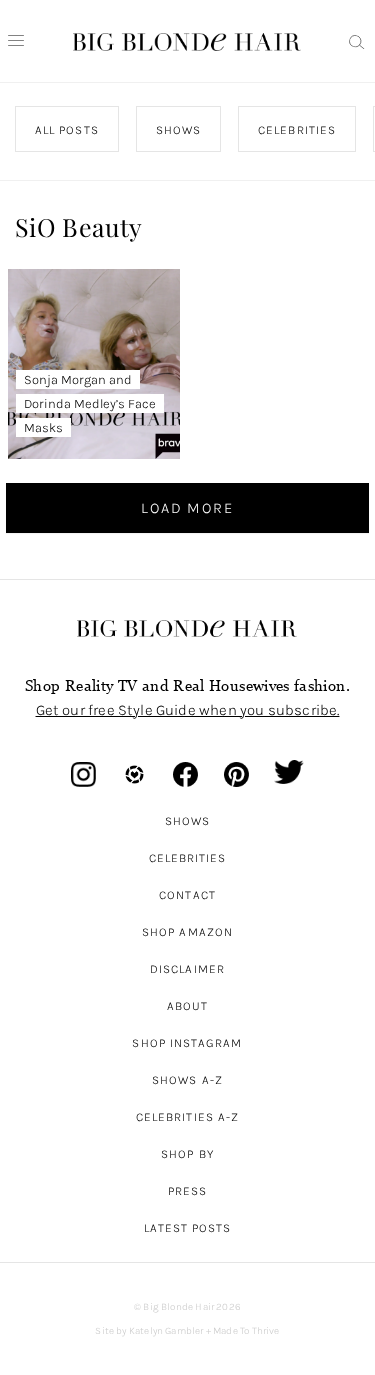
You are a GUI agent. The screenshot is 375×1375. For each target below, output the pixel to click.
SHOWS (178, 130)
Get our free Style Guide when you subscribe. (188, 710)
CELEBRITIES (297, 130)
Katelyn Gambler (166, 1331)
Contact (187, 895)
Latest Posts (188, 1228)
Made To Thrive (246, 1331)
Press (187, 1191)
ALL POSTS (67, 130)
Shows (187, 821)
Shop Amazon (187, 932)
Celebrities (188, 858)
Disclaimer (187, 969)
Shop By (187, 1154)
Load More (187, 508)
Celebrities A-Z (187, 1117)
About (187, 1006)
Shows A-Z (187, 1080)
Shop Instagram (187, 1043)
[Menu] (16, 41)
